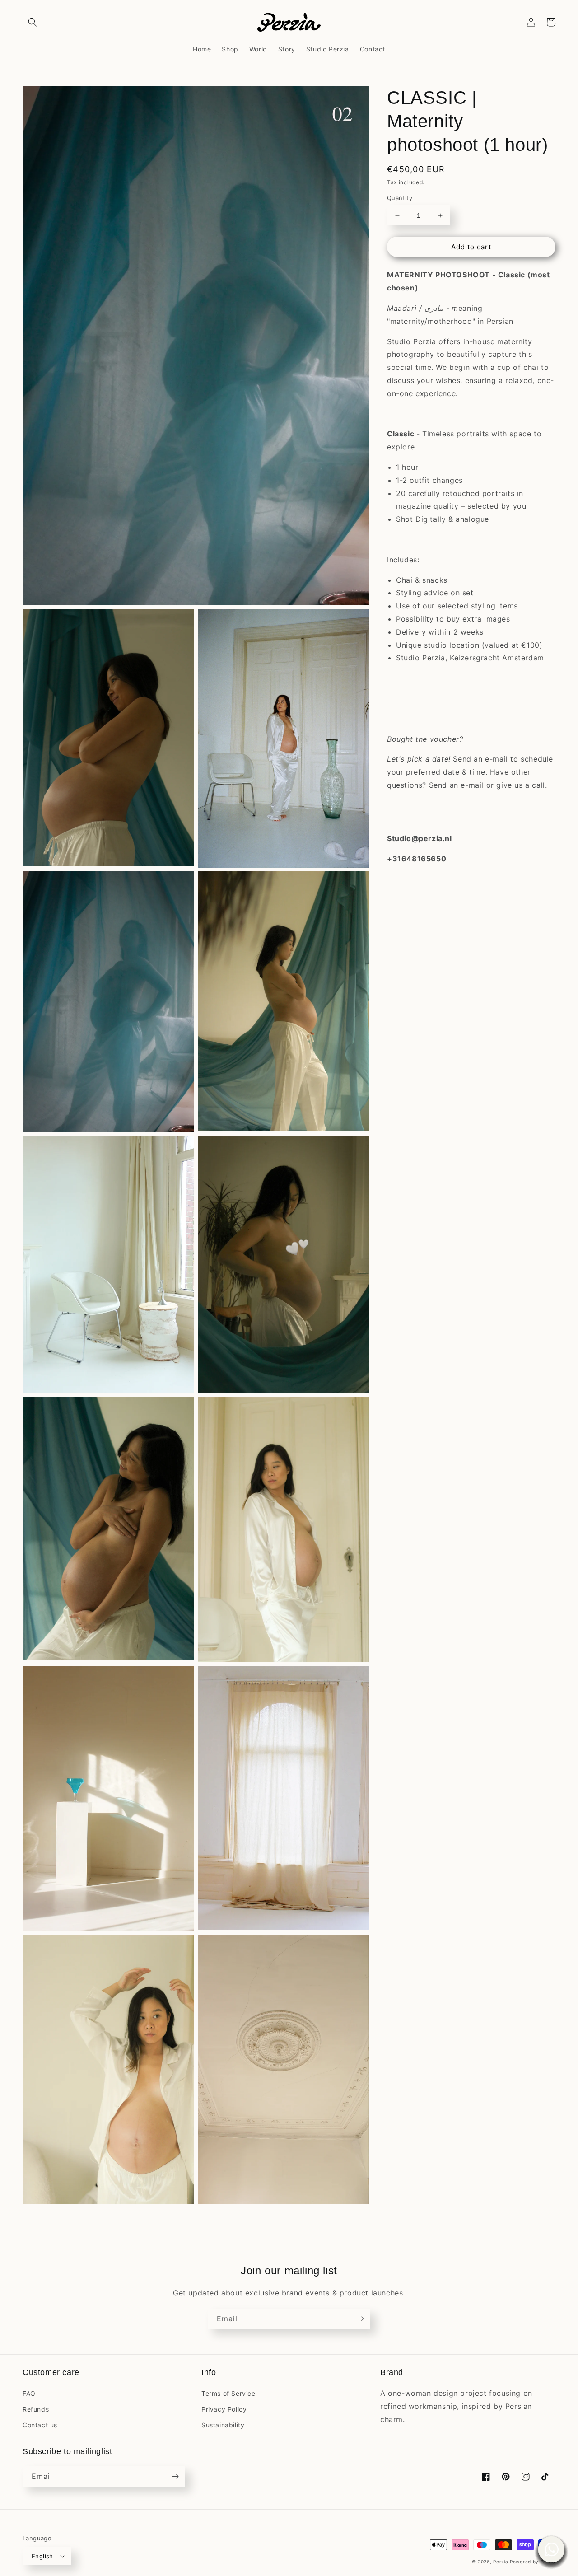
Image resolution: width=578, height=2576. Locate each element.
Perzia (501, 2562)
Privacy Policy (224, 2409)
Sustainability (223, 2425)
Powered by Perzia (533, 2562)
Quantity (400, 198)
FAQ (29, 2393)
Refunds (36, 2409)
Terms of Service (228, 2393)
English (42, 2556)
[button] (33, 22)
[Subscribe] (360, 2319)
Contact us (40, 2425)
